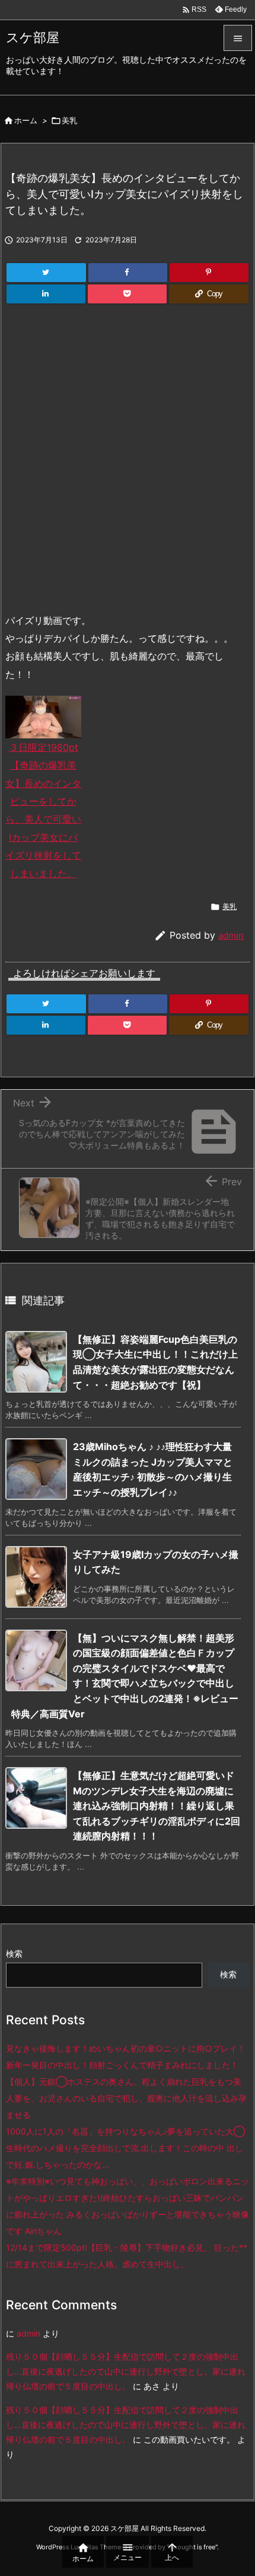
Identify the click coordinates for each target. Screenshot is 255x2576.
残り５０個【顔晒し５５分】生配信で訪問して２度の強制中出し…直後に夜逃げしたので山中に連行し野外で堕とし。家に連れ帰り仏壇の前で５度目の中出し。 (126, 2371)
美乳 (69, 120)
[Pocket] (127, 294)
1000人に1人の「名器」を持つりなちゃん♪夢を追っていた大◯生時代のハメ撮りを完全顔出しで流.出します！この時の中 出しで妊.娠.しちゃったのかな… (125, 2148)
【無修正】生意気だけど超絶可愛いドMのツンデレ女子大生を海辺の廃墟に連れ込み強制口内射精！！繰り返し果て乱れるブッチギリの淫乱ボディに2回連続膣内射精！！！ (157, 1806)
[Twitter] (46, 273)
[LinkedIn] (46, 294)
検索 (14, 1953)
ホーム (26, 120)
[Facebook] (128, 273)
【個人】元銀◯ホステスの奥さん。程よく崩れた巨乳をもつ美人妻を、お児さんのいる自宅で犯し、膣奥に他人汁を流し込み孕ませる (126, 2098)
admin (231, 935)
